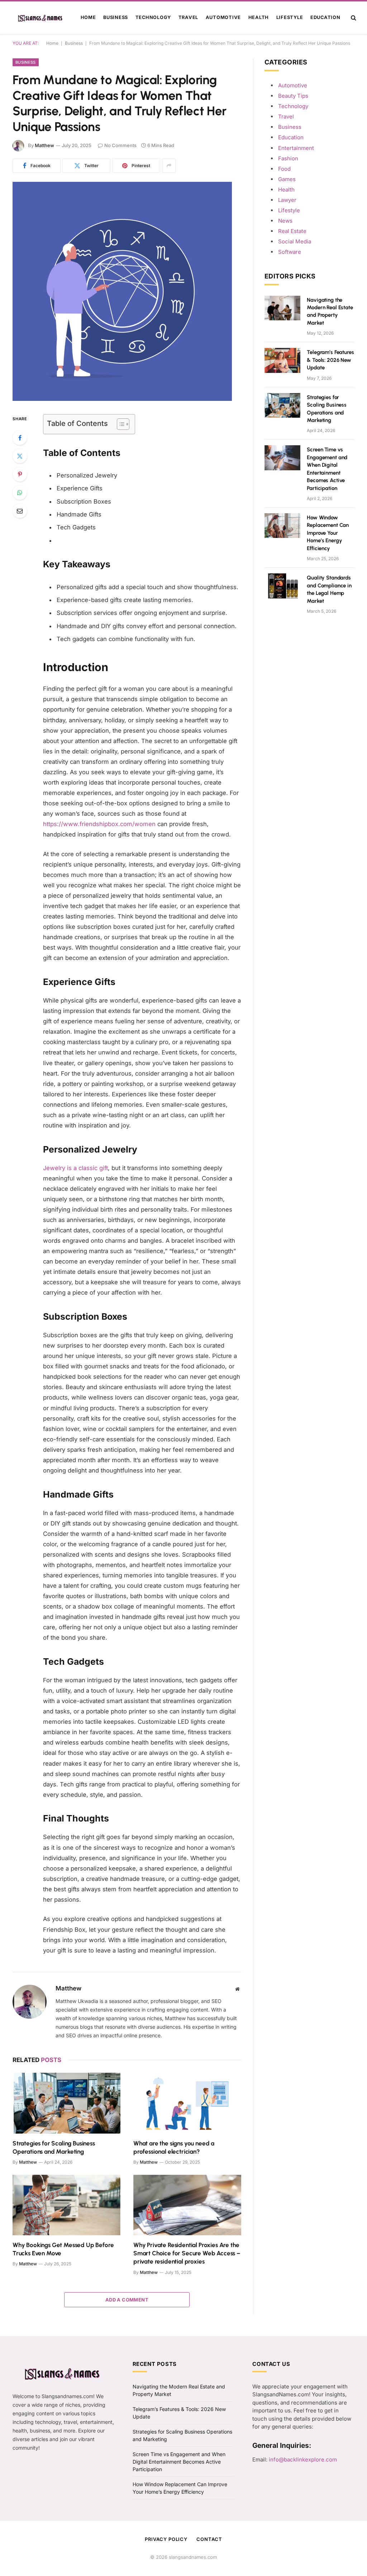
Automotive (223, 17)
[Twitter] (20, 456)
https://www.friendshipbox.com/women (99, 824)
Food (284, 169)
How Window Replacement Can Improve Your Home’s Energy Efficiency (328, 533)
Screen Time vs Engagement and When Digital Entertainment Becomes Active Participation (327, 469)
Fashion (288, 158)
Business (116, 17)
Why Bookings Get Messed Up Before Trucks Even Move (63, 2249)
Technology (153, 17)
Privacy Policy (166, 2539)
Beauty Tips (293, 96)
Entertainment (296, 148)
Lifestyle (290, 17)
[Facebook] (20, 438)
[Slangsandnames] (41, 18)
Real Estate (292, 231)
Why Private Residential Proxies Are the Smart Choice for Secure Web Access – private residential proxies (187, 2253)
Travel (189, 17)
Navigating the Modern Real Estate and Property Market (330, 311)
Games (287, 179)
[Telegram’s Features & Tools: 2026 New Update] (282, 360)
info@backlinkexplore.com (303, 2459)
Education (325, 17)
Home (88, 17)
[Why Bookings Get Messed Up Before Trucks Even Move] (66, 2205)
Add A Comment (127, 2300)
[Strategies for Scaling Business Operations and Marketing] (66, 2103)
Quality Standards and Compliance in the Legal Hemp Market (329, 589)
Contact (209, 2539)
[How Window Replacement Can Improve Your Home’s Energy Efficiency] (282, 526)
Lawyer (287, 200)
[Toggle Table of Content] (120, 424)
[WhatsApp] (20, 493)
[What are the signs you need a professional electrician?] (187, 2103)
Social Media (295, 241)
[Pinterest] (20, 474)
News (285, 221)
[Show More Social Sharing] (169, 166)
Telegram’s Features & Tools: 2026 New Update (330, 360)
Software (290, 252)
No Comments (120, 145)
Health (259, 17)
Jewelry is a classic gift (75, 1168)
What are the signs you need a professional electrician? (174, 2147)
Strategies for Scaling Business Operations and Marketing (54, 2147)
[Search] (353, 18)
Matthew (44, 145)
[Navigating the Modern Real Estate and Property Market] (282, 308)
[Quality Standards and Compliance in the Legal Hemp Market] (282, 586)
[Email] (20, 511)
